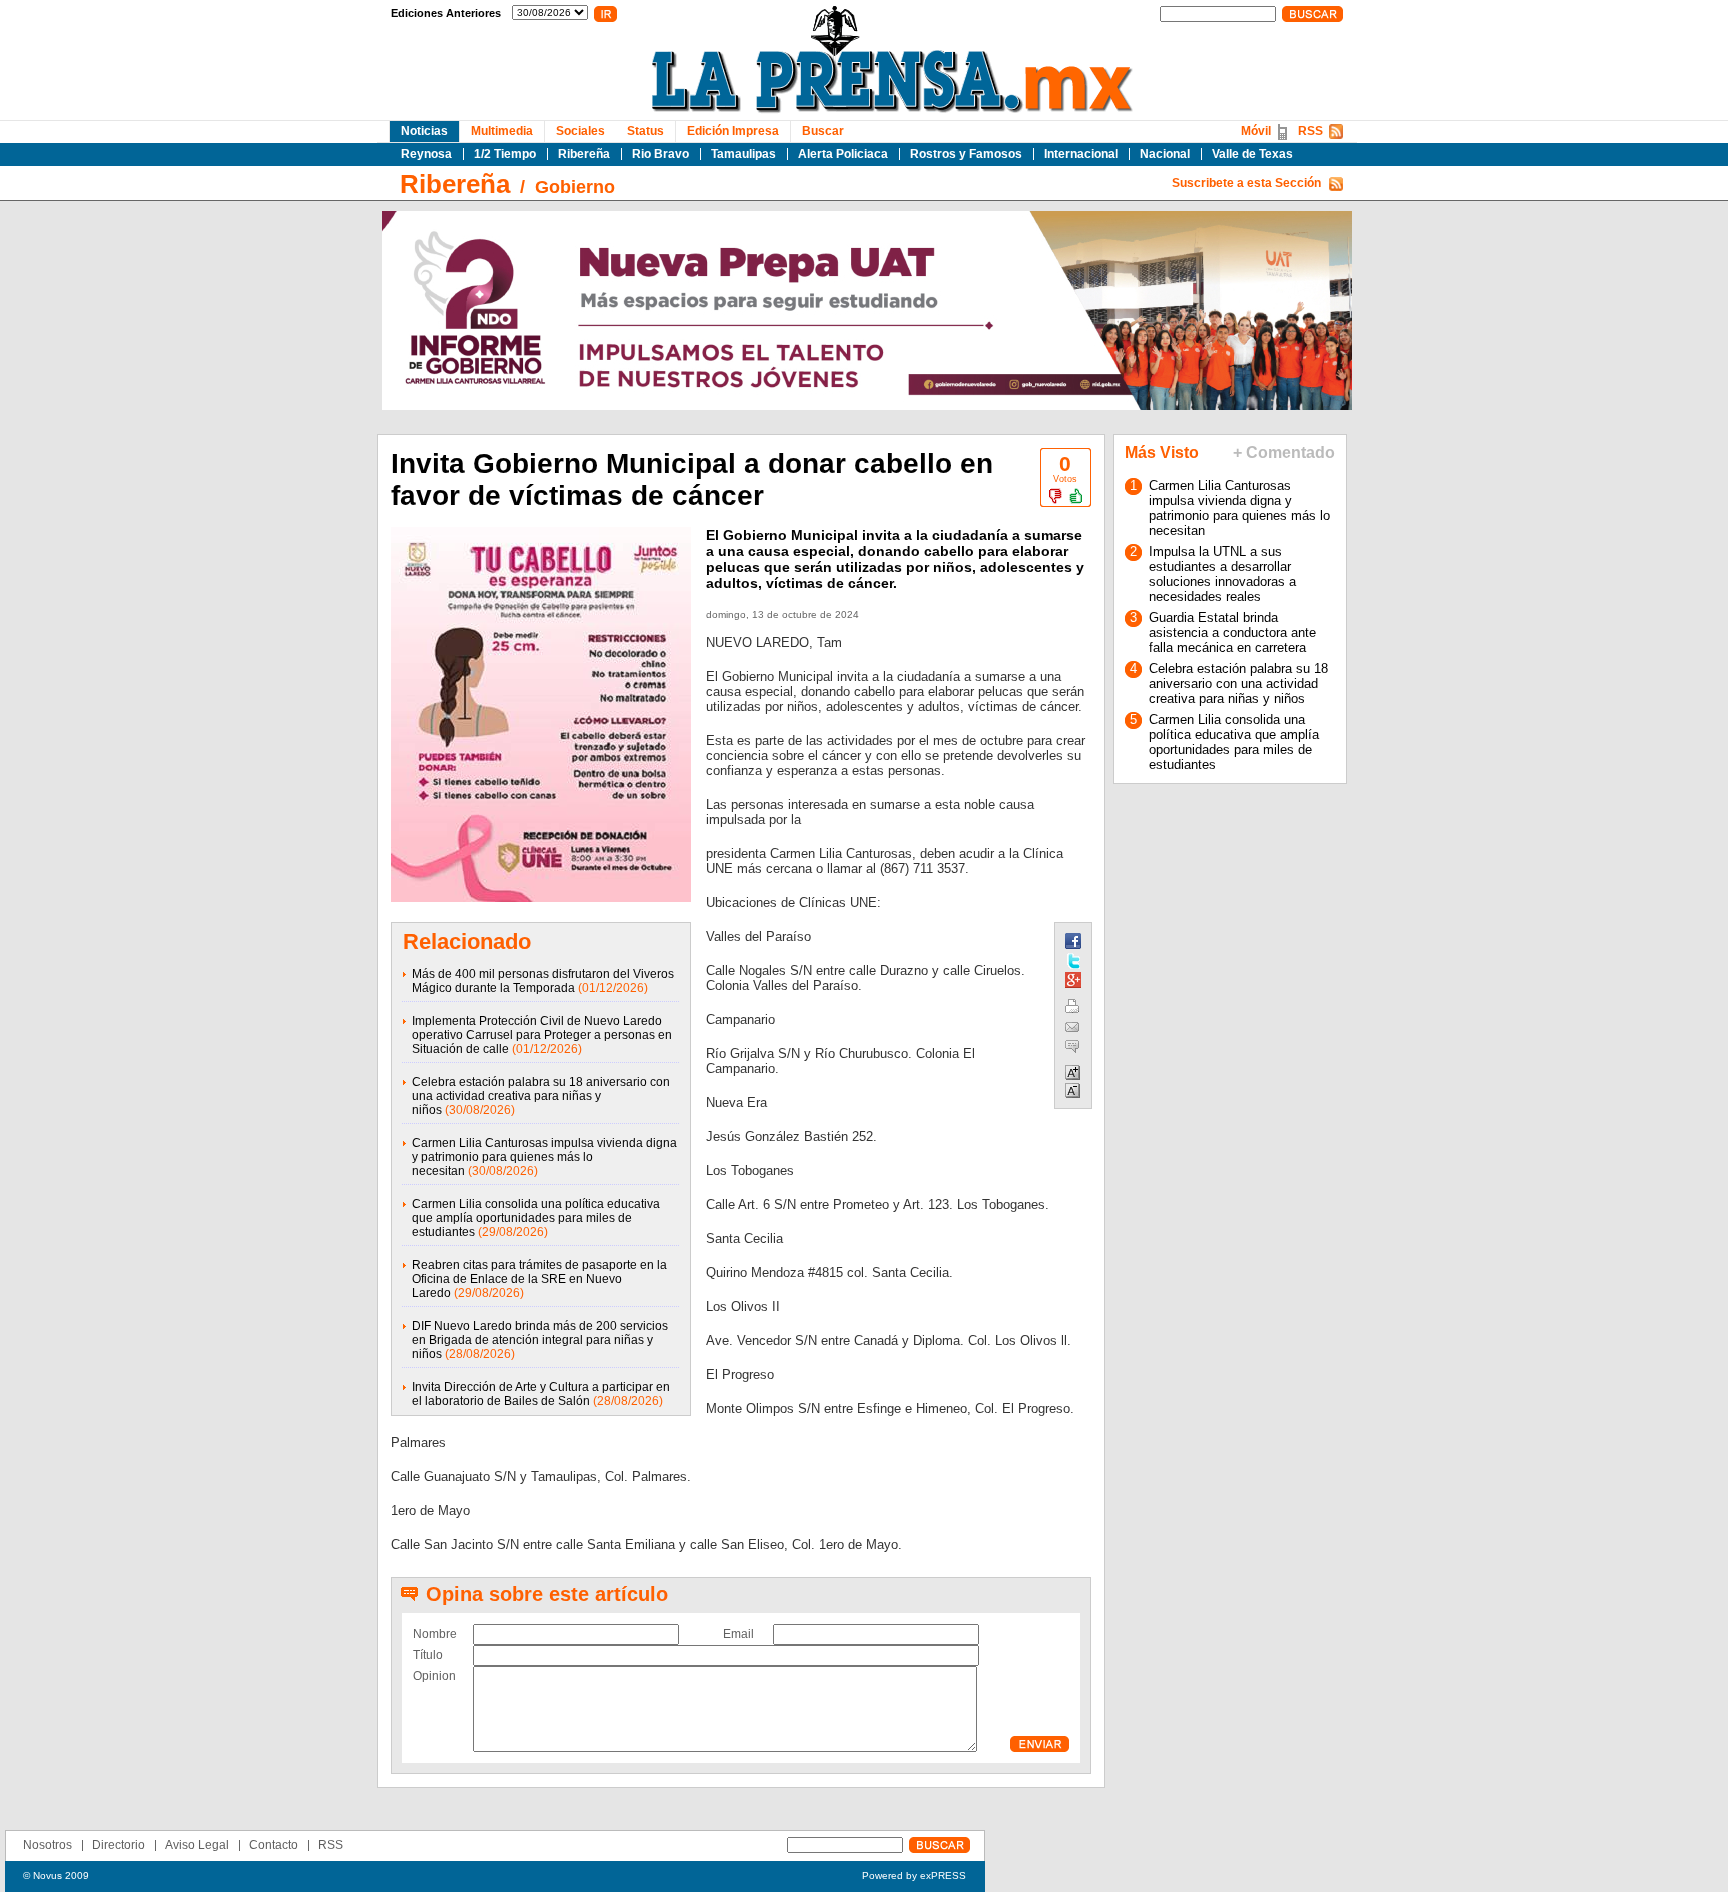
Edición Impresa (733, 131)
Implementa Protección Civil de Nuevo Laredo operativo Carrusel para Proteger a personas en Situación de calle (542, 1035)
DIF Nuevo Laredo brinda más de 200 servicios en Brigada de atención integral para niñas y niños (540, 1340)
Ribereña (584, 154)
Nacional (1165, 154)
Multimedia (502, 131)
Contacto (273, 1845)
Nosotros (47, 1845)
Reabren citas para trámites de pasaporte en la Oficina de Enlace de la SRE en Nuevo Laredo (539, 1279)
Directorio (118, 1845)
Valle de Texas (1252, 154)
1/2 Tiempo (505, 154)
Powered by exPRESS (914, 1875)
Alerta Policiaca (843, 154)
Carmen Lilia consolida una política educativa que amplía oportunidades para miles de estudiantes (536, 1218)
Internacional (1081, 154)
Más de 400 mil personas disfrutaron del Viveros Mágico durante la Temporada (543, 981)
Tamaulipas (743, 154)
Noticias (424, 131)
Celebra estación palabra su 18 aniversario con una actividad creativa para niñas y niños (541, 1096)
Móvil (1256, 131)
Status (645, 131)
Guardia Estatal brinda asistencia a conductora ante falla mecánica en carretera (1232, 632)
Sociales (580, 131)
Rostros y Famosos (966, 154)
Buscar (823, 131)
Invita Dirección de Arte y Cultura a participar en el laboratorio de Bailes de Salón (541, 1394)
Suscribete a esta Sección (1246, 183)
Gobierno (575, 187)
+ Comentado (1284, 452)
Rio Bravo (660, 154)
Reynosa (426, 154)
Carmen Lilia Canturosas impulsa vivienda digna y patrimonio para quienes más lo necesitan (544, 1157)
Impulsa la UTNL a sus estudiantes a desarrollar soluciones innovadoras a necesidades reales (1222, 574)
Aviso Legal (197, 1845)
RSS (1310, 131)
